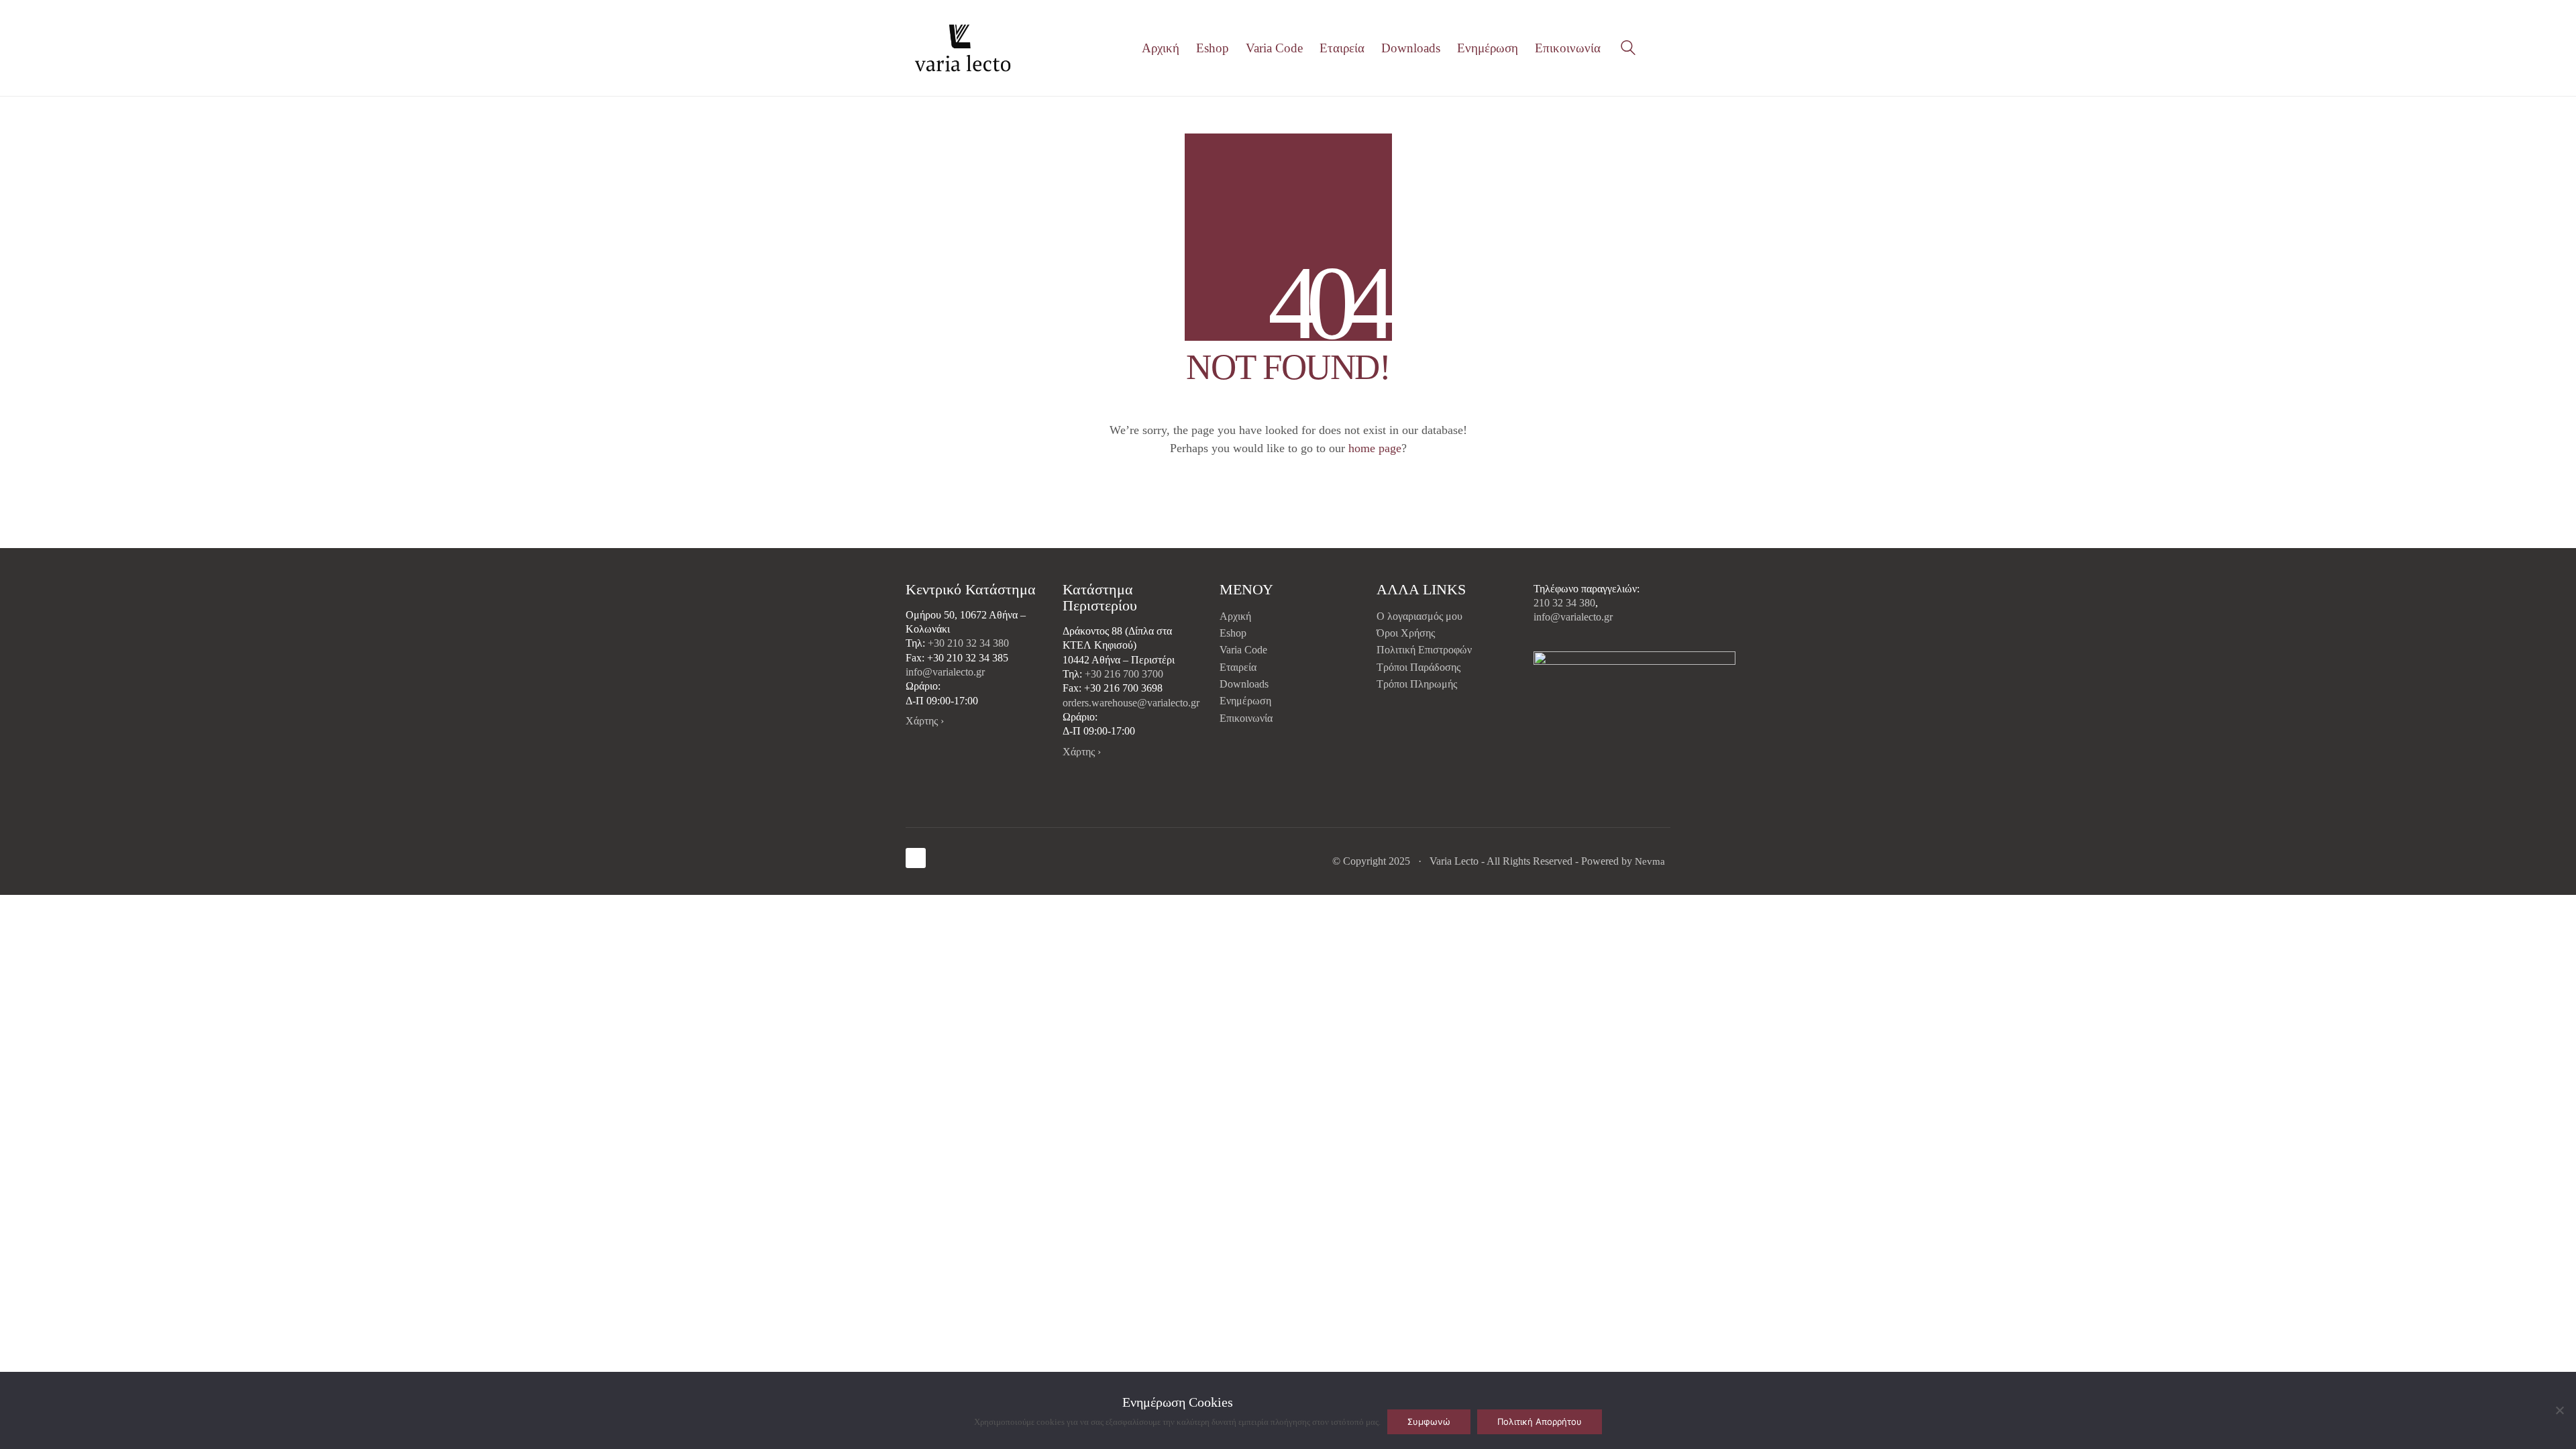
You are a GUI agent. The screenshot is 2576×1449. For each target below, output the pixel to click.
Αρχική (1235, 616)
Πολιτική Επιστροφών (1424, 650)
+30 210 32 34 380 (968, 643)
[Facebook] (916, 858)
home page (1375, 448)
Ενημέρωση (1245, 701)
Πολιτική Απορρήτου (1540, 1421)
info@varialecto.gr (945, 672)
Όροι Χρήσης (1406, 633)
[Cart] (1663, 48)
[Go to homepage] (963, 48)
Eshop (1233, 633)
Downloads (1244, 684)
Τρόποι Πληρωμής (1417, 684)
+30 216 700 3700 (1124, 674)
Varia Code (1243, 650)
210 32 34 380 (1564, 603)
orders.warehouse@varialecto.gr (1131, 703)
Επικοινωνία (1246, 718)
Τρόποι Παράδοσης (1418, 667)
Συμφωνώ (1429, 1421)
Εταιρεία (1238, 667)
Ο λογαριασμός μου (1419, 616)
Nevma (1650, 861)
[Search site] (1628, 50)
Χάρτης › (925, 721)
